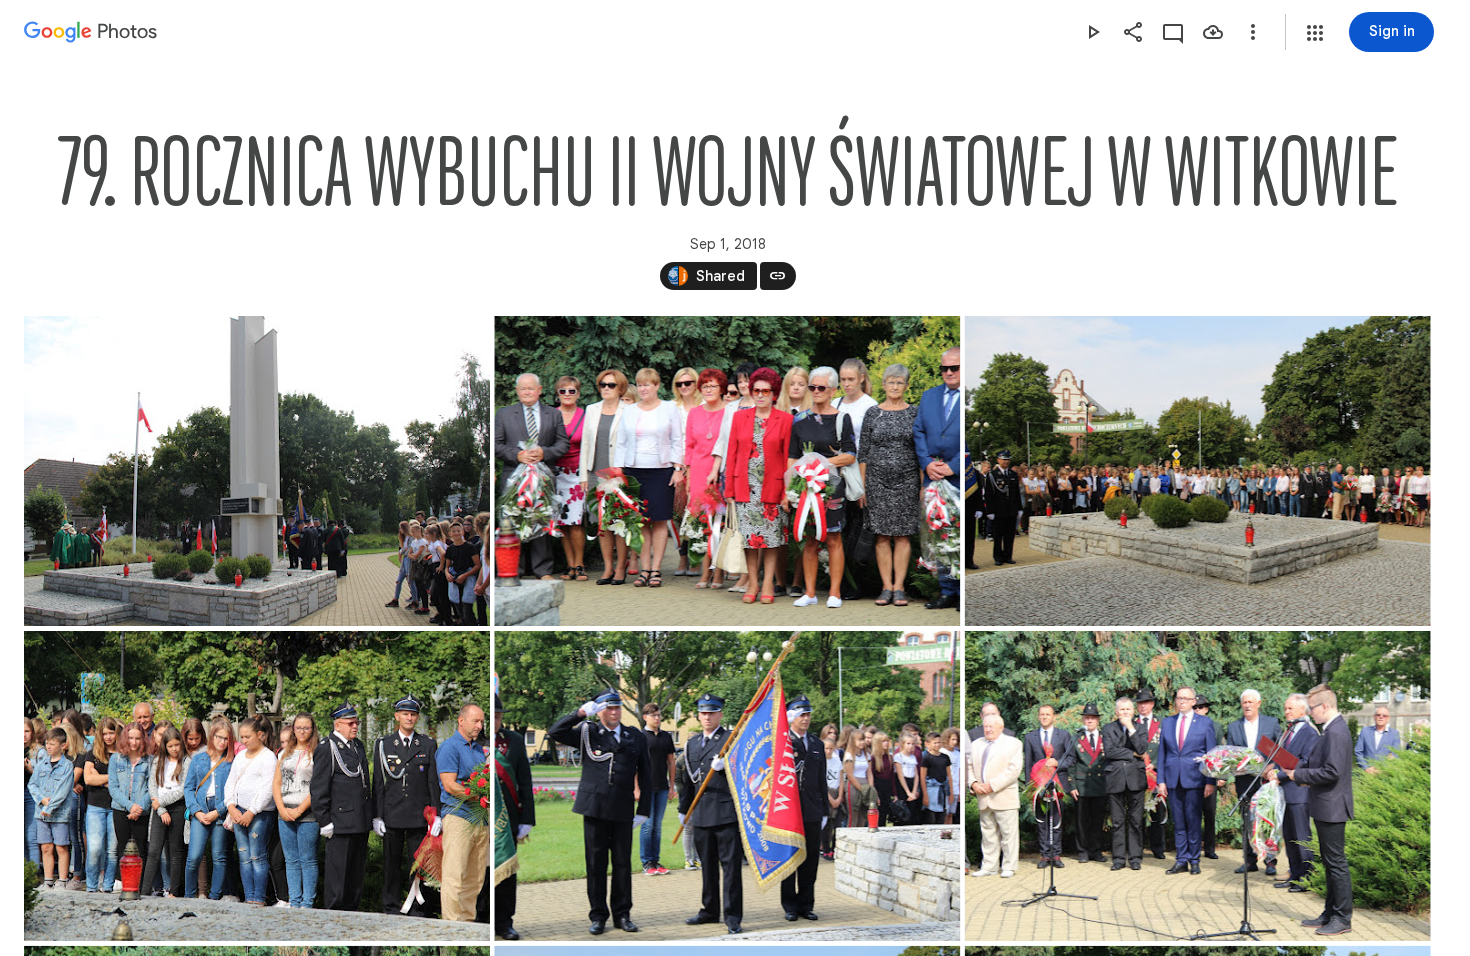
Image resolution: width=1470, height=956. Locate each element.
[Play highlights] (1093, 32)
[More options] (1253, 32)
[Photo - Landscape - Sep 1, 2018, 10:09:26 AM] (1198, 786)
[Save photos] (1213, 32)
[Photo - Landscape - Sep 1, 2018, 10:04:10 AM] (257, 471)
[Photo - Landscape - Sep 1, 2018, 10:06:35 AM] (257, 786)
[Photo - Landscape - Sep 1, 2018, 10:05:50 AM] (1198, 471)
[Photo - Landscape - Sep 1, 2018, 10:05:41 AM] (727, 471)
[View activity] (1173, 32)
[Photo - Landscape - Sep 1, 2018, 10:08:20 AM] (727, 786)
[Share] (1133, 32)
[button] (1315, 33)
